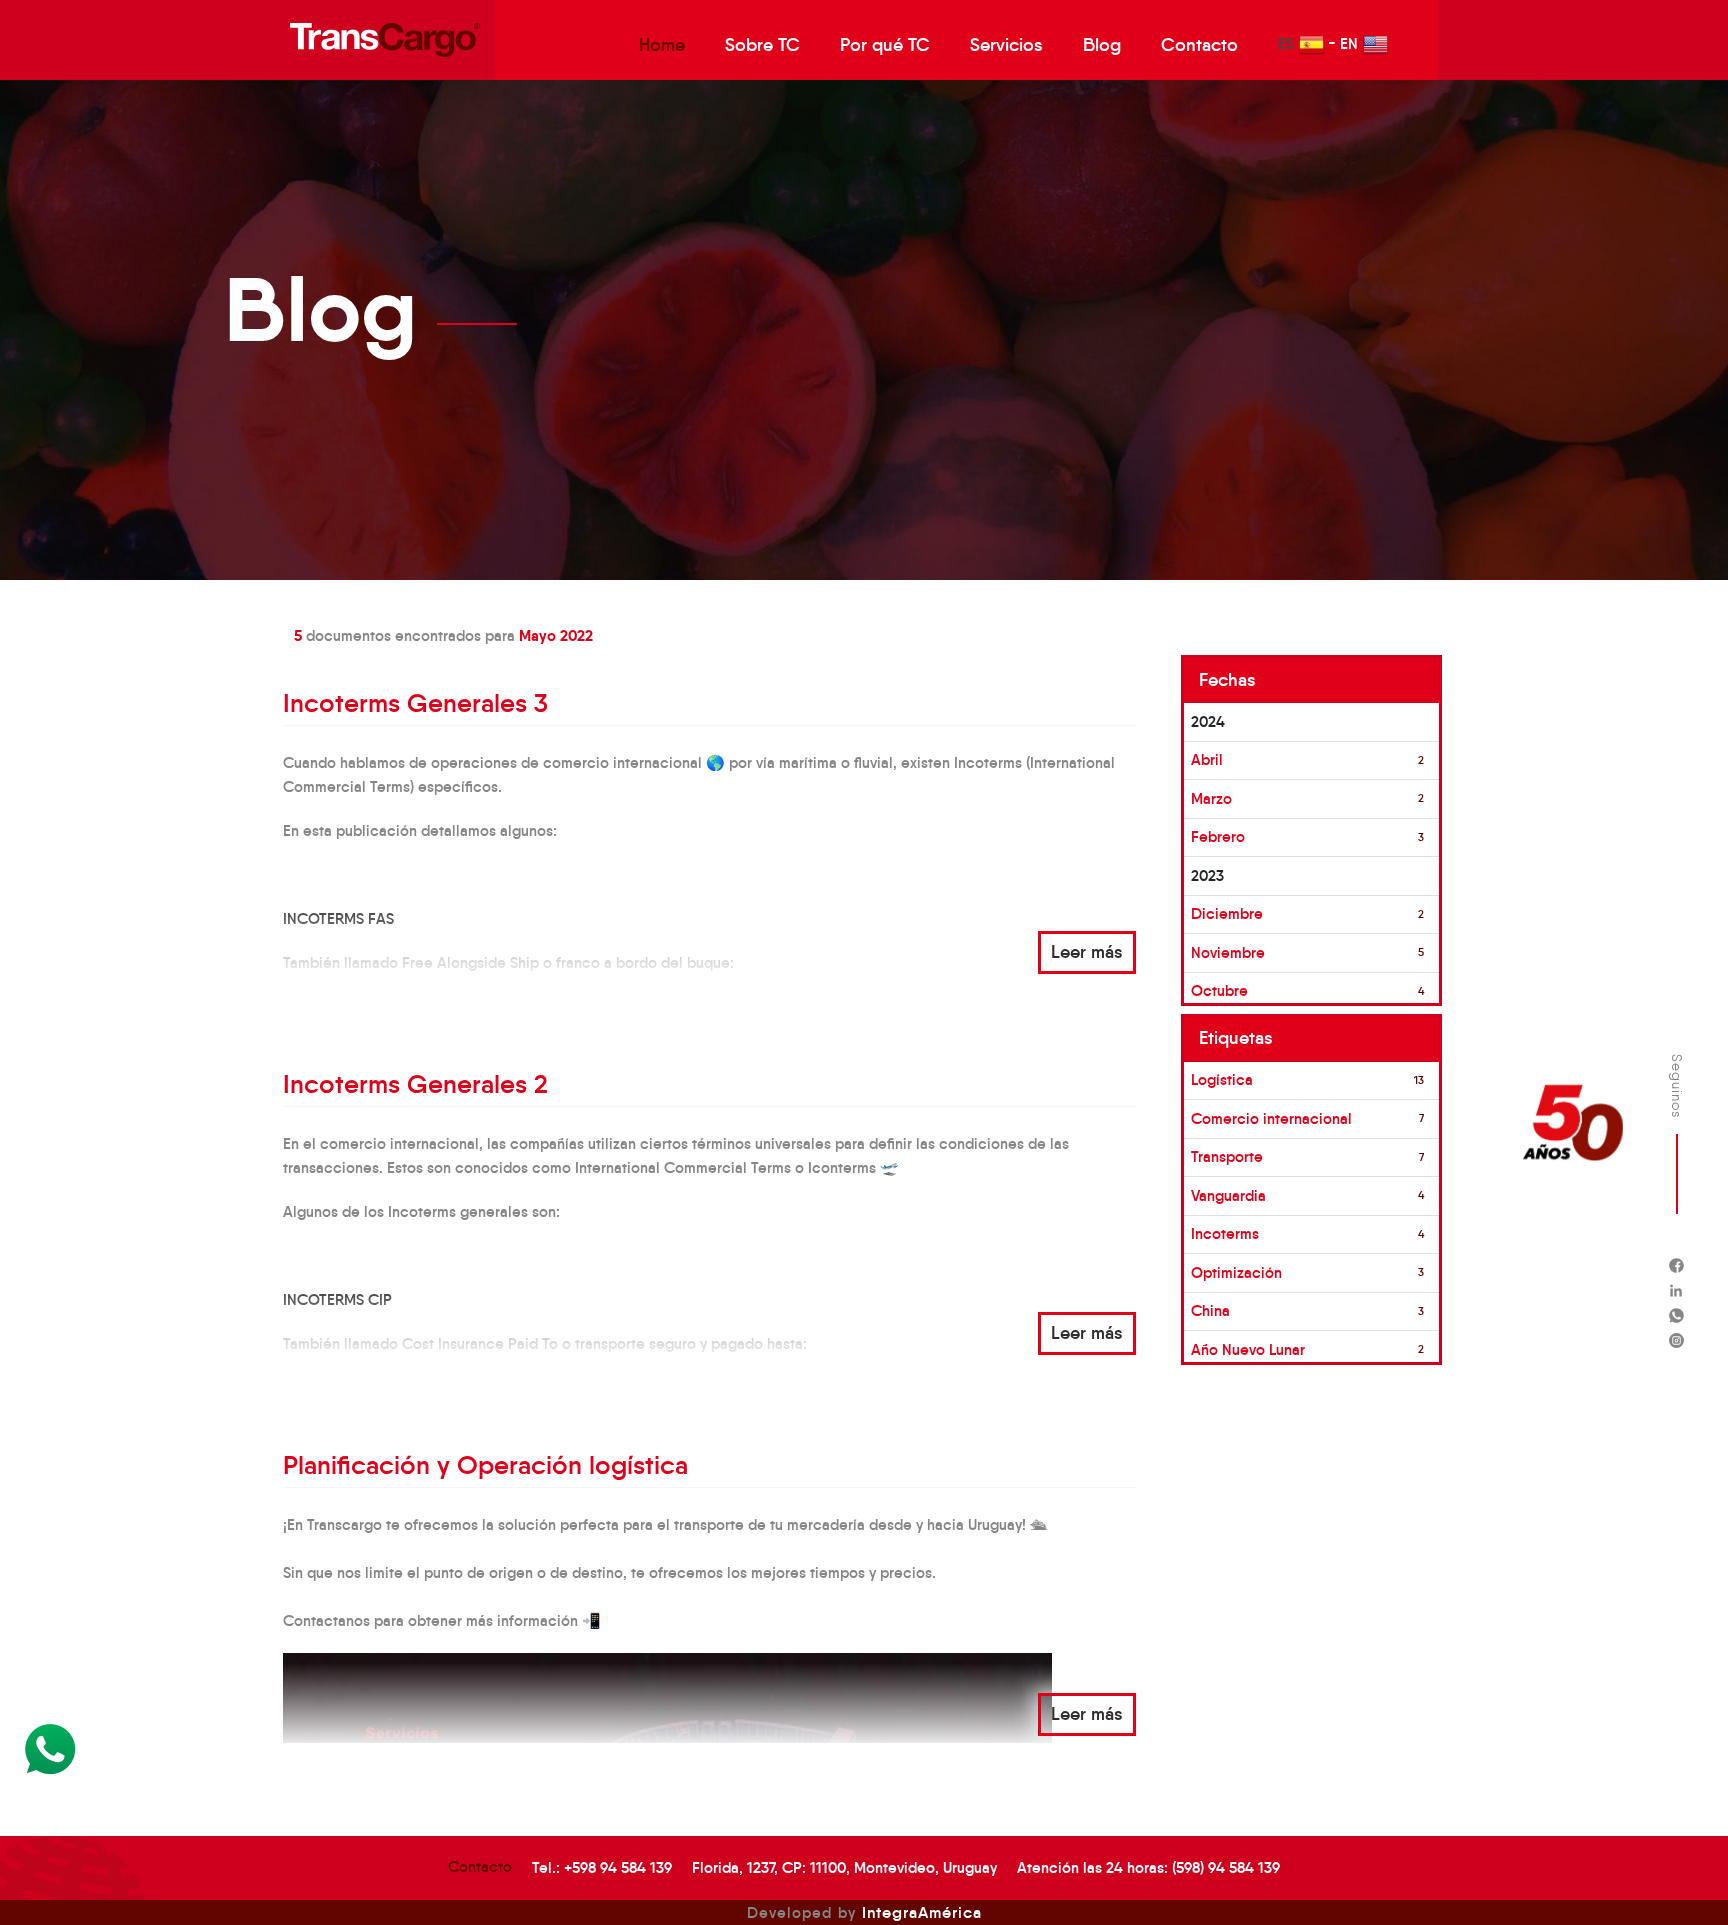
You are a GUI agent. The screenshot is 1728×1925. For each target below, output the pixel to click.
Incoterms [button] (1225, 1233)
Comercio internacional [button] (1271, 1118)
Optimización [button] (1236, 1272)
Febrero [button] (1218, 836)
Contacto (1199, 45)
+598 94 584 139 (618, 1867)
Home (662, 45)
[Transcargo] (385, 40)
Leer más (1087, 952)
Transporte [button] (1227, 1156)
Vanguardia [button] (1228, 1195)
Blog (1102, 45)
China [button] (1210, 1310)
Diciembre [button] (1227, 913)
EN (1349, 43)
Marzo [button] (1211, 798)
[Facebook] (1676, 1265)
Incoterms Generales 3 (415, 703)
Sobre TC (762, 45)
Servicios (1006, 45)
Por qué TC (885, 45)
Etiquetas (1236, 1038)
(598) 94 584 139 (1226, 1867)
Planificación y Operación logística (485, 1465)
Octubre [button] (1219, 990)
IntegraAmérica (922, 1912)
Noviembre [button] (1228, 952)
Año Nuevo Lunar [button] (1248, 1349)
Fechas (1227, 680)
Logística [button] (1222, 1079)
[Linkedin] (1676, 1290)
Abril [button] (1207, 759)
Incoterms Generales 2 (415, 1084)
